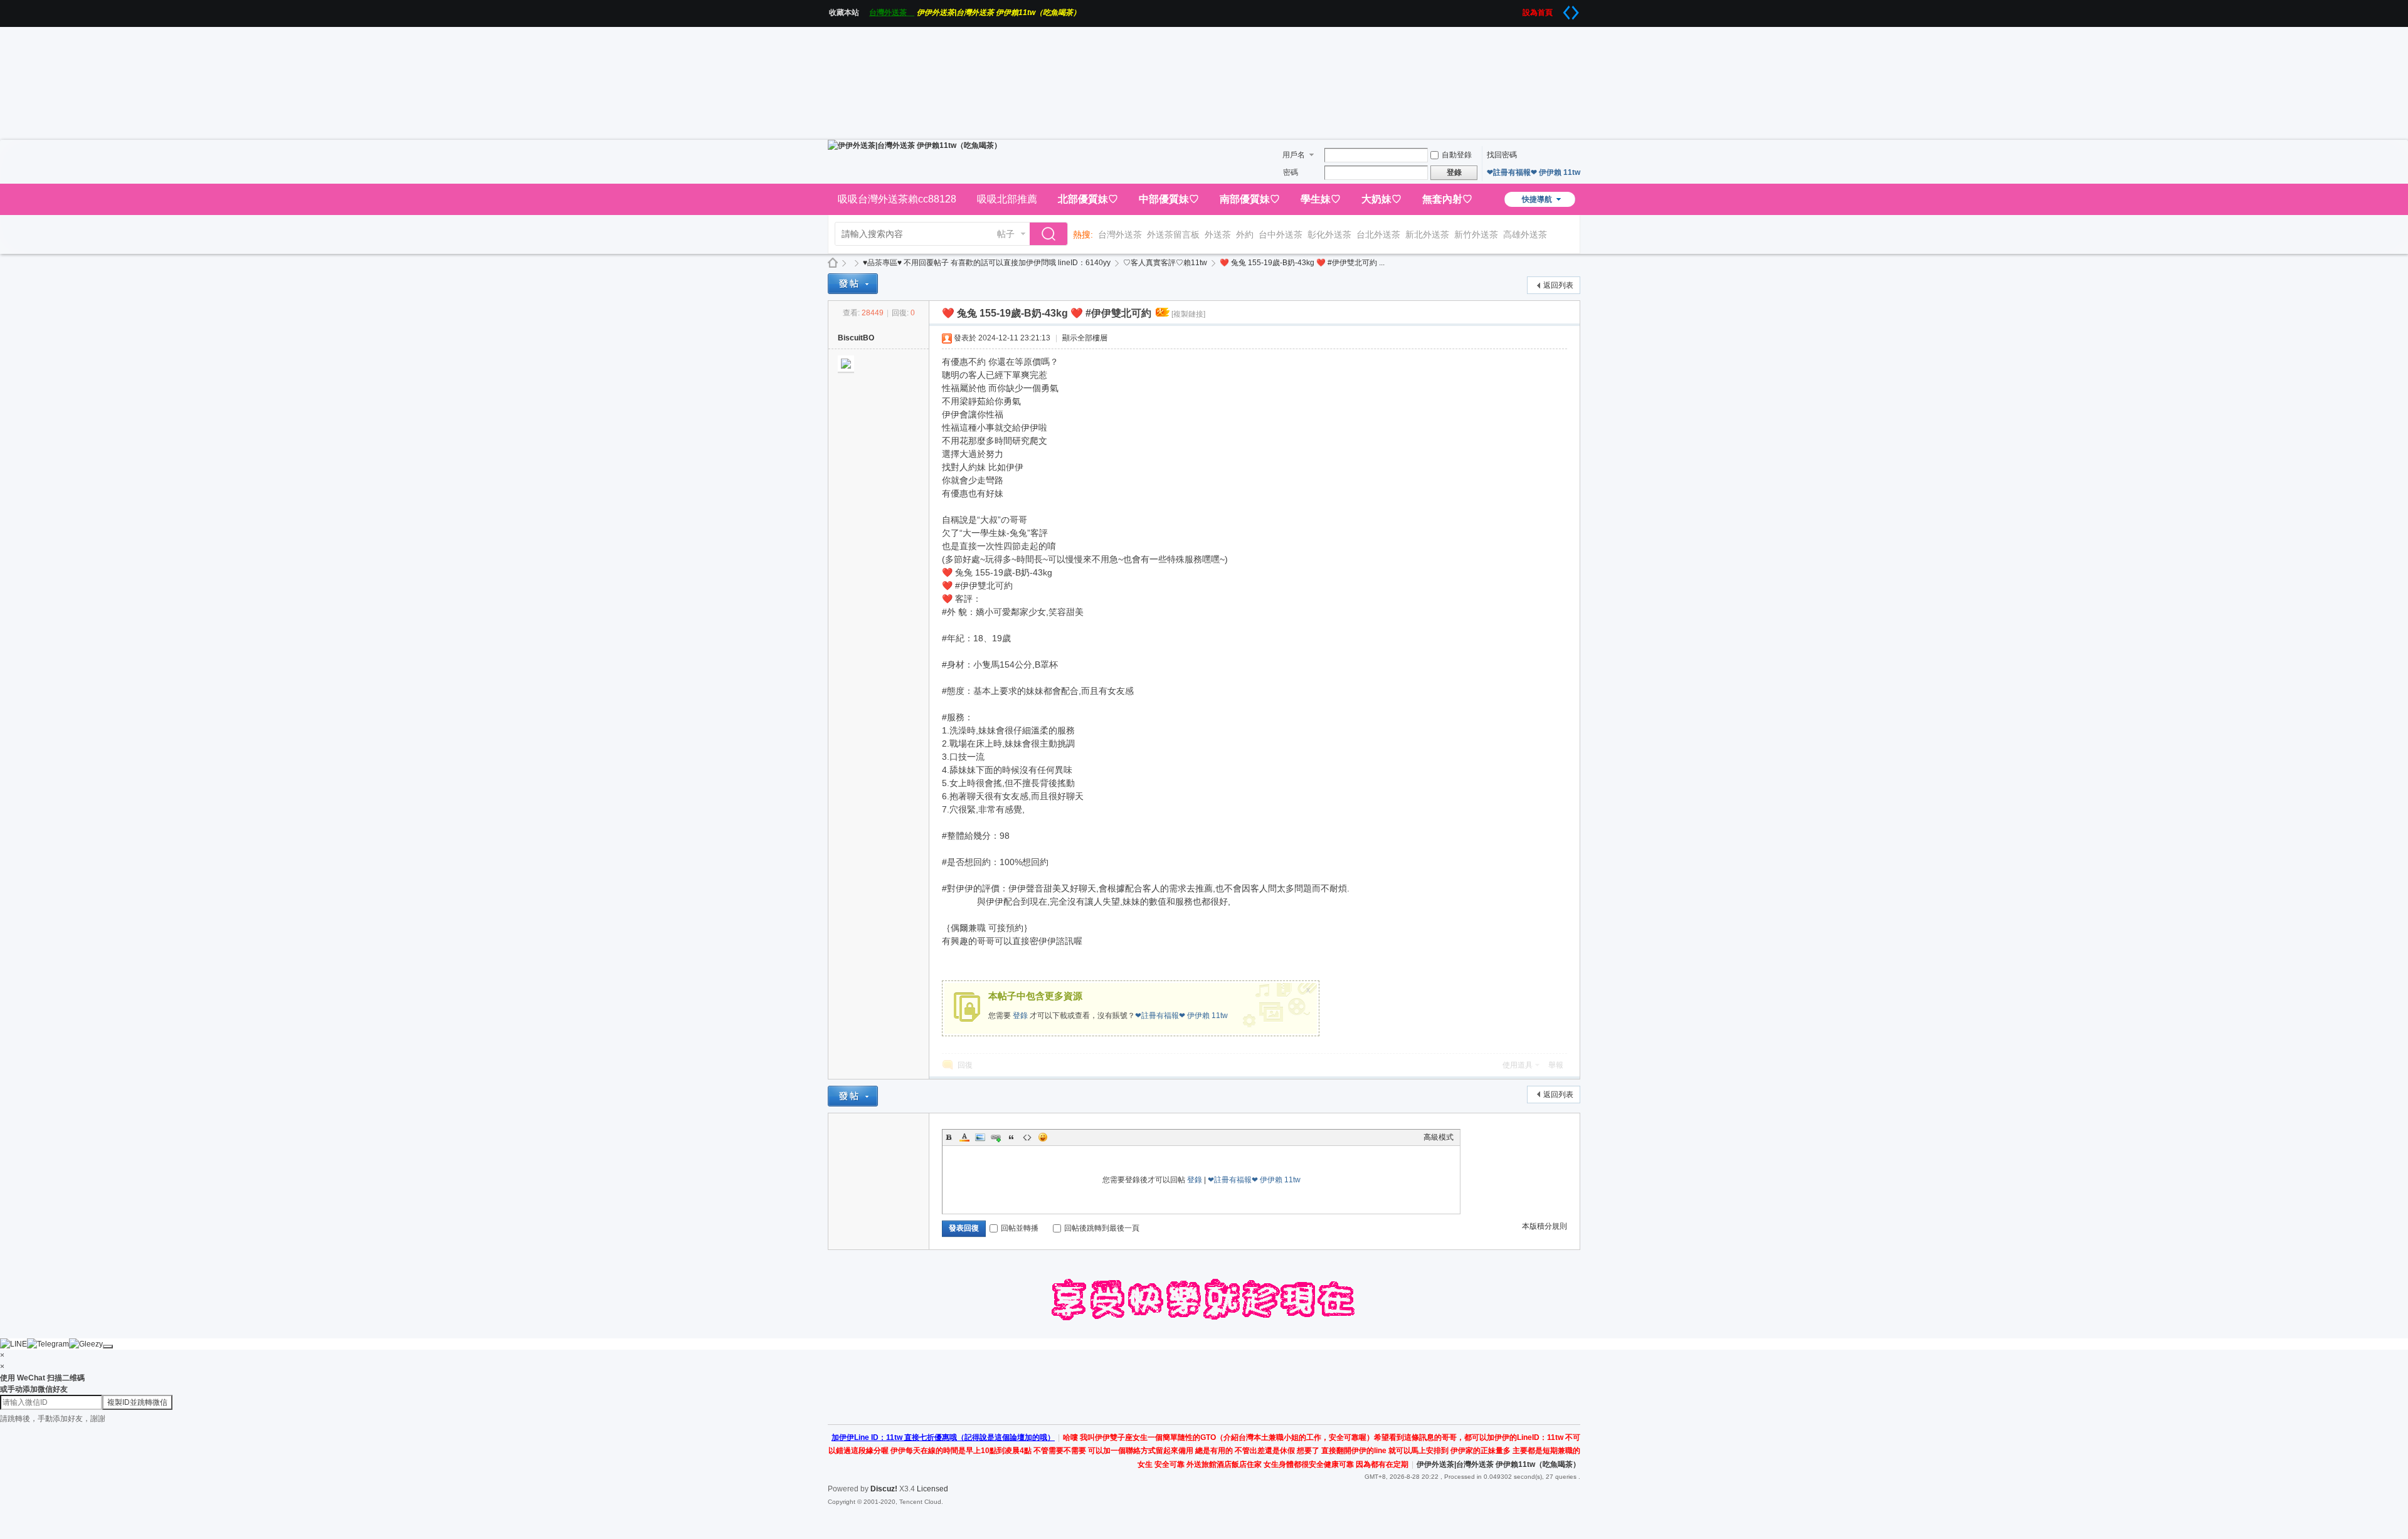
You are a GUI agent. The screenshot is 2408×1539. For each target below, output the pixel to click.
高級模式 (1439, 1137)
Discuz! (884, 1489)
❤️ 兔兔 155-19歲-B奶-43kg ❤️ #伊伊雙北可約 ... (1302, 263)
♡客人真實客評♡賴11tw (1165, 263)
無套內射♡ (1447, 199)
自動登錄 (1457, 155)
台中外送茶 (1281, 234)
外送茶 (1218, 234)
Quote (1011, 1137)
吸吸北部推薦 (1007, 199)
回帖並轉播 (1020, 1228)
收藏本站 (848, 13)
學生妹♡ (1321, 199)
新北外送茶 (1427, 234)
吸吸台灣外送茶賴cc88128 (897, 199)
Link (996, 1137)
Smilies (1043, 1137)
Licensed (932, 1489)
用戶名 (1294, 155)
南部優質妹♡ (1250, 199)
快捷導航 (1537, 199)
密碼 (1291, 172)
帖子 (1006, 234)
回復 (965, 1065)
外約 (1245, 234)
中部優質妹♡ (1169, 199)
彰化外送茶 (1329, 234)
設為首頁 (1541, 13)
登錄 (1020, 1016)
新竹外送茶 (1476, 234)
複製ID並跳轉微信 (137, 1402)
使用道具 (1518, 1065)
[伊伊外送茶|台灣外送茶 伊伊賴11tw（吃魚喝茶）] (915, 145)
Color (964, 1137)
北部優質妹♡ (1088, 199)
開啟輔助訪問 (1518, 9)
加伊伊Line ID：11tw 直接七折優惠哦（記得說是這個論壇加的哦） (943, 1437)
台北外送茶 (1378, 234)
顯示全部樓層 (1085, 338)
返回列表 (1558, 285)
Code (1027, 1137)
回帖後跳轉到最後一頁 (1102, 1228)
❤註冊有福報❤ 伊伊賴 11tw (1534, 172)
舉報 (1556, 1065)
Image (980, 1137)
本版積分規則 (1545, 1226)
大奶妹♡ (1381, 199)
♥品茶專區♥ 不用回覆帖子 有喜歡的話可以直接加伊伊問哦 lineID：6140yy (987, 263)
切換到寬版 (1571, 13)
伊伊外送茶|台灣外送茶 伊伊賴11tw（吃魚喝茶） (999, 13)
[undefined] (108, 1347)
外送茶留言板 (1173, 234)
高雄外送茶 (1525, 234)
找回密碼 (1502, 155)
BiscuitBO (856, 338)
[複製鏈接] (1188, 314)
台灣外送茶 (892, 13)
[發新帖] (853, 284)
